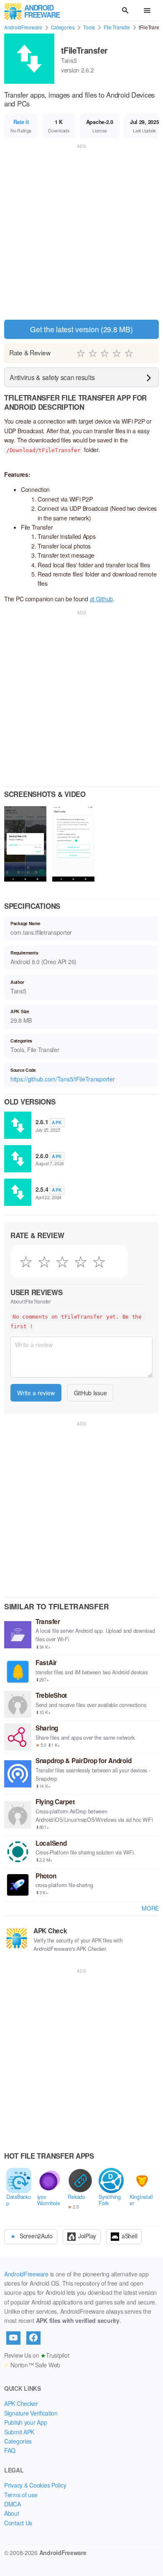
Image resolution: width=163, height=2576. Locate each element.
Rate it (21, 122)
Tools (89, 27)
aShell (129, 2235)
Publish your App (26, 2422)
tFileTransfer (84, 50)
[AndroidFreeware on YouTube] (13, 2338)
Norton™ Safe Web (32, 2365)
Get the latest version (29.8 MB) (81, 329)
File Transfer (117, 27)
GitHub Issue (90, 1393)
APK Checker (21, 2403)
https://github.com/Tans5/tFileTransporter (63, 1079)
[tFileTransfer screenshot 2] (73, 845)
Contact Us (18, 2523)
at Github (101, 599)
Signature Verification (31, 2413)
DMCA (13, 2504)
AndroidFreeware (23, 27)
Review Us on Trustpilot (37, 2355)
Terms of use (21, 2495)
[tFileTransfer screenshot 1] (25, 845)
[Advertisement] (81, 232)
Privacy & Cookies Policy (35, 2485)
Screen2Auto (36, 2235)
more (150, 1908)
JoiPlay (87, 2235)
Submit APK (19, 2432)
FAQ (10, 2450)
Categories (63, 27)
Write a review (36, 1393)
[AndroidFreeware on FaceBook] (33, 2338)
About (12, 2513)
